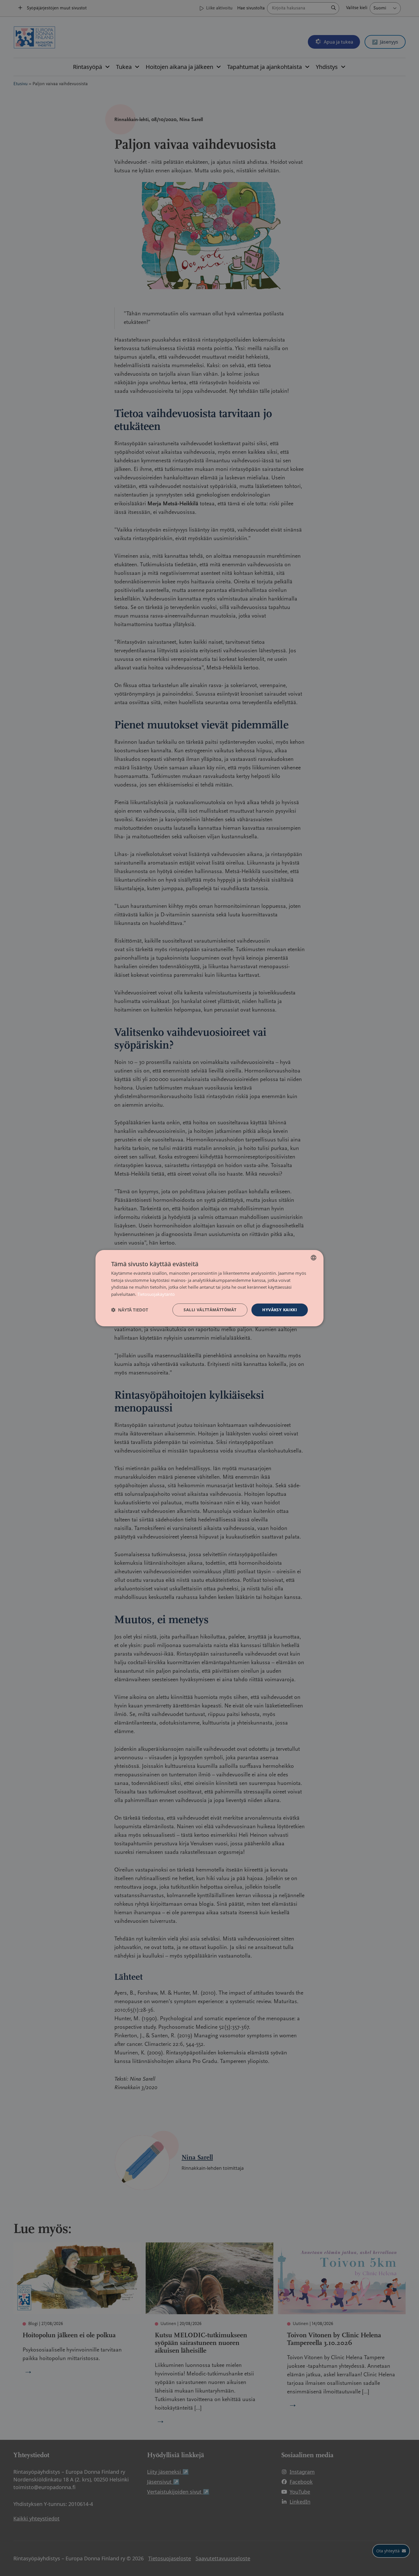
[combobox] (314, 1257)
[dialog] (209, 1288)
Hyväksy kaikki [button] (280, 1310)
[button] (130, 1310)
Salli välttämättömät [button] (210, 1310)
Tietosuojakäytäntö (156, 1294)
